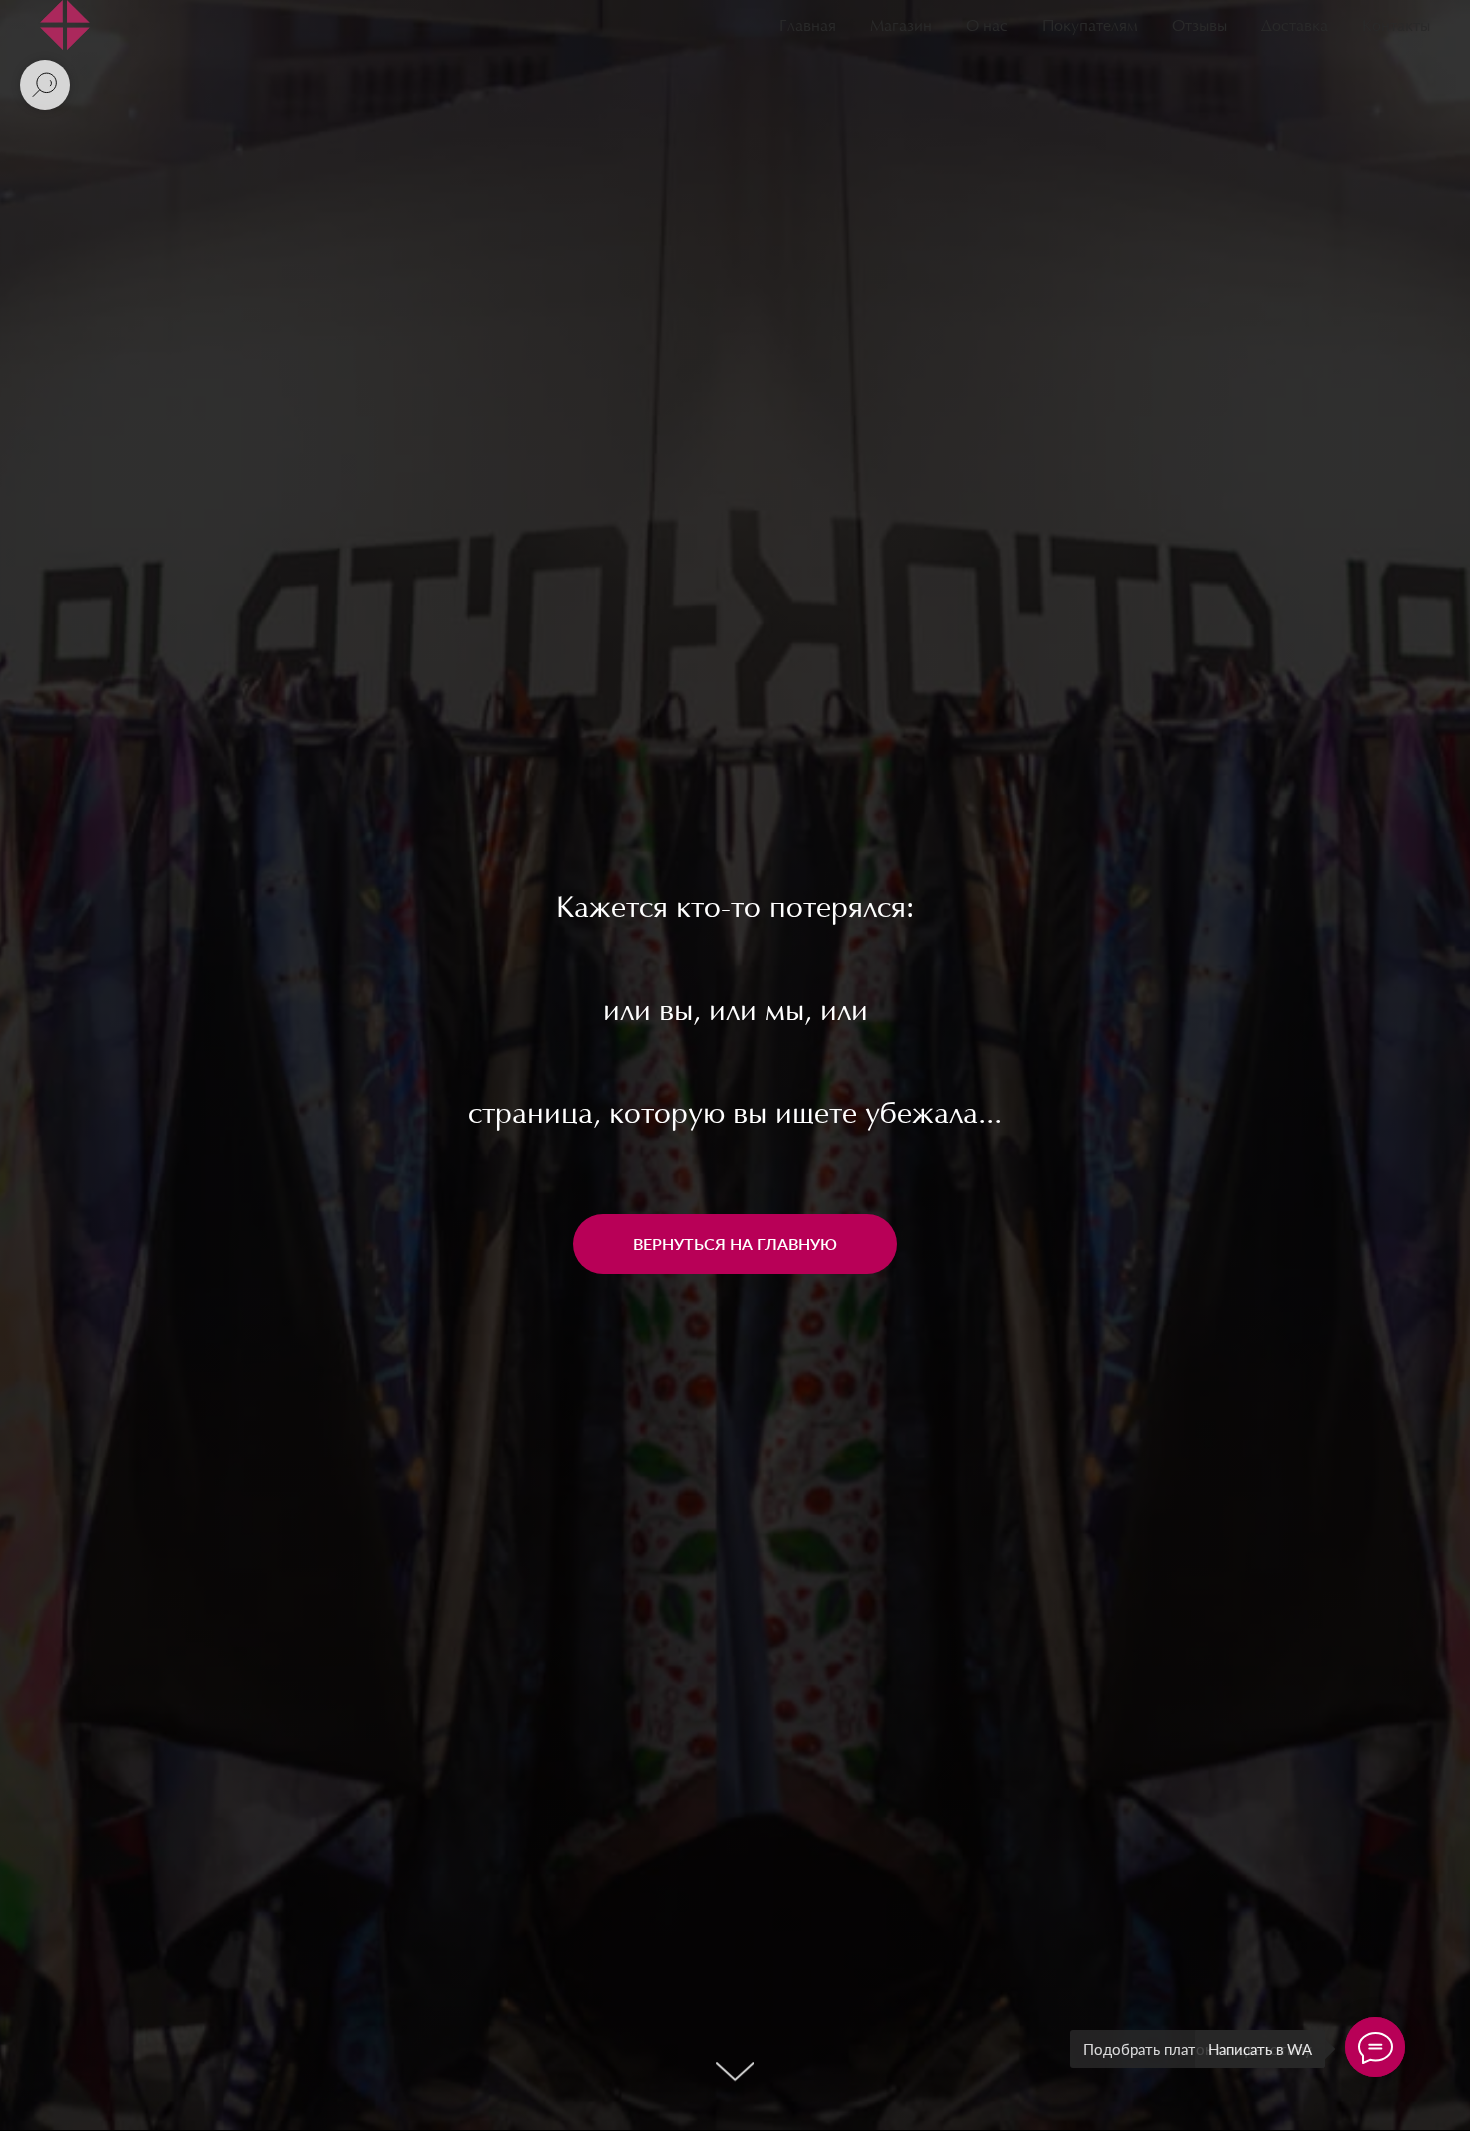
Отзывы (1199, 27)
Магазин (901, 27)
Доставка (1294, 27)
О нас (987, 27)
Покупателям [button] (1090, 27)
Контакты (1396, 27)
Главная (807, 27)
